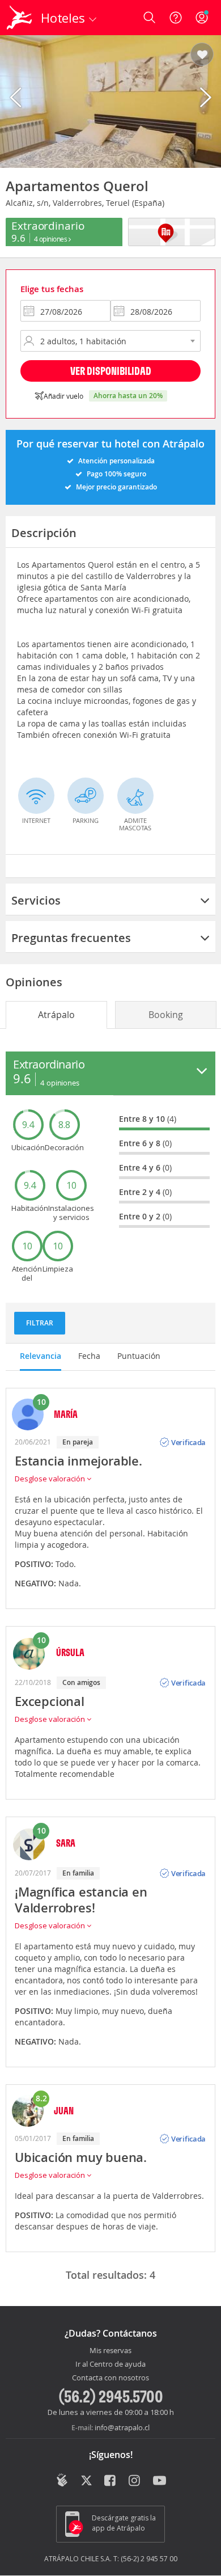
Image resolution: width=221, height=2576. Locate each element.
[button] (202, 55)
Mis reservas (110, 2351)
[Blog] (62, 2480)
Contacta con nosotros (110, 2378)
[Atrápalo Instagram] (135, 2481)
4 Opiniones (51, 239)
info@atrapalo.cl (122, 2427)
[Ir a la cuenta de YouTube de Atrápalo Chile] (160, 2481)
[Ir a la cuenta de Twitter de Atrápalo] (86, 2481)
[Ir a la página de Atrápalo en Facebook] (111, 2481)
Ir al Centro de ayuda (110, 2364)
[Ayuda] (176, 18)
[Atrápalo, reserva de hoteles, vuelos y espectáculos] (19, 18)
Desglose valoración (51, 1479)
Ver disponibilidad (111, 371)
